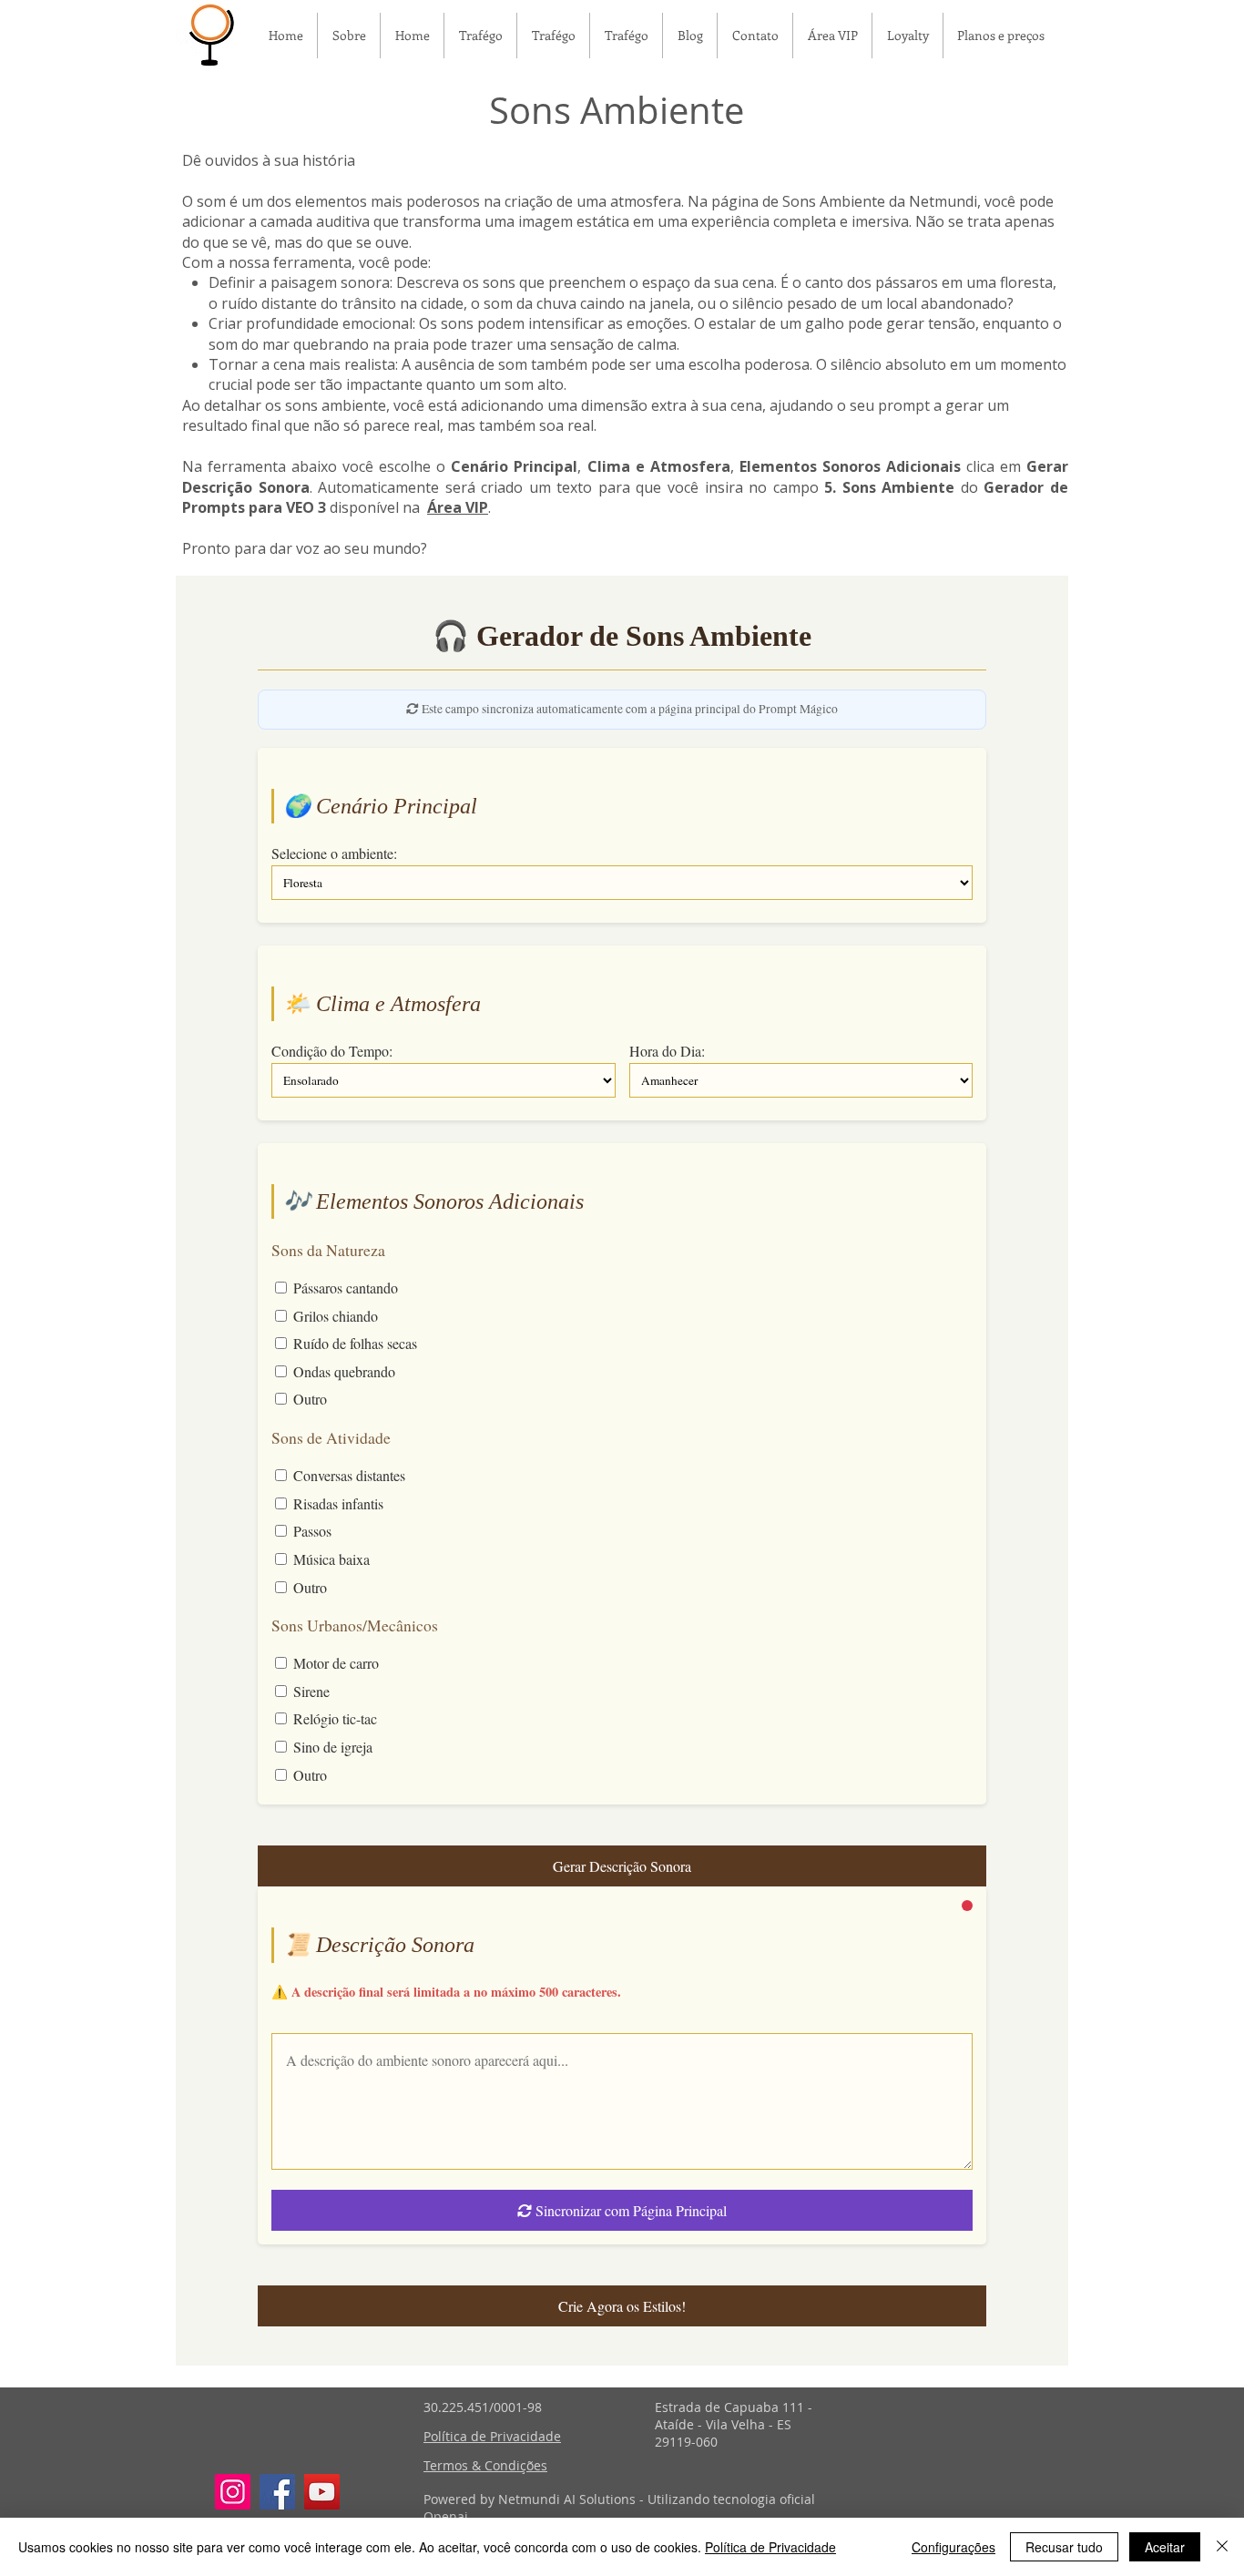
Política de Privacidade (770, 2547)
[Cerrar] (1222, 2547)
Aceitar (1165, 2547)
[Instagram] (233, 2492)
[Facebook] (277, 2492)
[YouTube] (322, 2492)
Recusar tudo (1064, 2547)
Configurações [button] (953, 2547)
